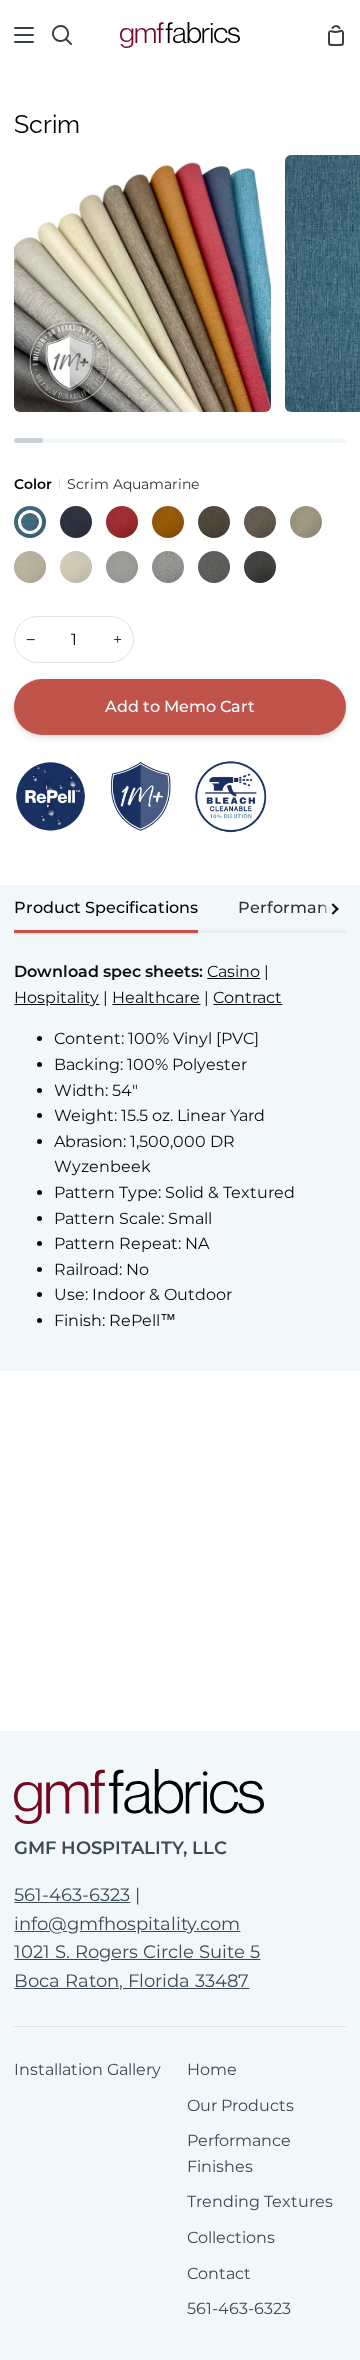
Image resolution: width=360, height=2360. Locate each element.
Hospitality (56, 997)
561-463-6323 (72, 1895)
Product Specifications (106, 907)
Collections (231, 2237)
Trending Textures (260, 2201)
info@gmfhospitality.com (127, 1924)
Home (212, 2069)
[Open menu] (18, 35)
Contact (219, 2273)
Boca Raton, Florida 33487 (131, 1981)
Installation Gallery (87, 2069)
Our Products (240, 2105)
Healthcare (156, 997)
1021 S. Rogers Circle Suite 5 (137, 1952)
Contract (247, 997)
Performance (292, 907)
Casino (233, 971)
